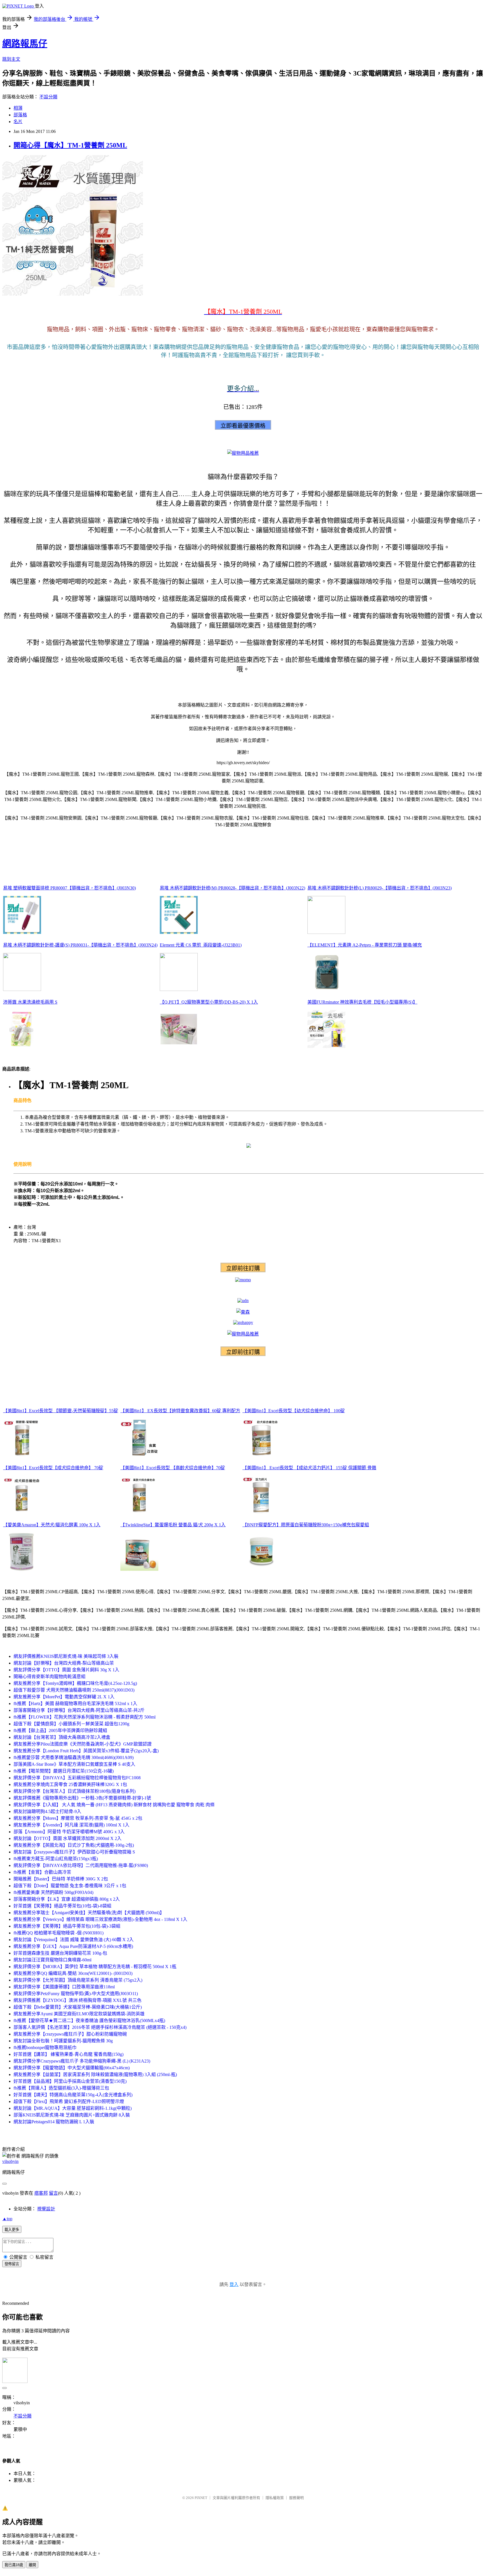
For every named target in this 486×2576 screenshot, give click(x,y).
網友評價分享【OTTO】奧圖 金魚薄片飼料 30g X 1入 (66, 1670)
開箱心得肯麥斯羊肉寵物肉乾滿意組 (49, 1677)
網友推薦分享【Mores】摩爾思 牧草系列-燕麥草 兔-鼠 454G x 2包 (78, 1818)
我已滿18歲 (14, 2565)
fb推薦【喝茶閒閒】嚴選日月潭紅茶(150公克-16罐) (64, 1771)
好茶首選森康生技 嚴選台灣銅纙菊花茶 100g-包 (60, 1953)
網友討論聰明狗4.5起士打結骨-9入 (47, 1811)
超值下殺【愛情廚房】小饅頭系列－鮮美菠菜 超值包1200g (71, 1724)
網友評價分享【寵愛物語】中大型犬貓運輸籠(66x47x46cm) (72, 2068)
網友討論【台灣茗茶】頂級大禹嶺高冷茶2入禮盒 (62, 1737)
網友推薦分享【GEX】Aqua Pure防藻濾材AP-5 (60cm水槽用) (73, 1946)
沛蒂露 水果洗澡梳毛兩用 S (30, 1002)
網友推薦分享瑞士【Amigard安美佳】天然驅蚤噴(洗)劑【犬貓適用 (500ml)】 (89, 1913)
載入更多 (12, 2230)
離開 (32, 2565)
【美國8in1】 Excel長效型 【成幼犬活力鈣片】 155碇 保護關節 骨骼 (309, 1468)
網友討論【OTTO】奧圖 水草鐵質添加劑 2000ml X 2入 (67, 1838)
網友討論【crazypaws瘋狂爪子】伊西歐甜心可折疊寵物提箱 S (74, 1852)
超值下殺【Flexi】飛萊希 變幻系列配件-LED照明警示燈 (69, 2101)
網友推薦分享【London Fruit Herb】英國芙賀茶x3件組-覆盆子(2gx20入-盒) (86, 1751)
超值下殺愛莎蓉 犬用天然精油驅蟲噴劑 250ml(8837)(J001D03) (74, 1690)
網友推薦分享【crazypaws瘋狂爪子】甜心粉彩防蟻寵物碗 (70, 2034)
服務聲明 (296, 2498)
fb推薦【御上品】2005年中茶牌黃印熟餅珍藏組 (60, 1730)
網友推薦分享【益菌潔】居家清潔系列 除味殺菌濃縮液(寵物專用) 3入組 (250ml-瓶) (95, 2074)
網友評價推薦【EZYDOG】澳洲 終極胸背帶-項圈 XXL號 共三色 (77, 2000)
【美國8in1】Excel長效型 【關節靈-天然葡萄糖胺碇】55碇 (61, 1411)
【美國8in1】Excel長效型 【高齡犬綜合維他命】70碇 (173, 1468)
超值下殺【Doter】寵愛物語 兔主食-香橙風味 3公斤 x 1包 (70, 1886)
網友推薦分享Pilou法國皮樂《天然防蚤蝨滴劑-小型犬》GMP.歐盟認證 (83, 1744)
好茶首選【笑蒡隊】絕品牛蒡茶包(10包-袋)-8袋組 (62, 1906)
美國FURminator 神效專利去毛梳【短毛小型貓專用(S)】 (362, 1002)
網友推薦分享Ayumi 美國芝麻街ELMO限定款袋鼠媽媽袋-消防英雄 (79, 2014)
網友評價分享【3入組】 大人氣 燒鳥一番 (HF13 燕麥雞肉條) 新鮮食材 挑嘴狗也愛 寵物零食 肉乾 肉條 (114, 1805)
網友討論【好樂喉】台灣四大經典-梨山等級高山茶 (64, 1663)
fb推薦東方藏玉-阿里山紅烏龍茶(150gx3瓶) (56, 1859)
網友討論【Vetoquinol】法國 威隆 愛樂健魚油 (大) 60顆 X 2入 (74, 1940)
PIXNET (201, 2498)
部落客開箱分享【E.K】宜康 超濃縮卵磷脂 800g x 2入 (67, 1899)
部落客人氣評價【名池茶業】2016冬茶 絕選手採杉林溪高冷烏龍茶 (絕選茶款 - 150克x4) (100, 2027)
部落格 (20, 115)
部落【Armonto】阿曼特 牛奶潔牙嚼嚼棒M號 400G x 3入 (69, 1832)
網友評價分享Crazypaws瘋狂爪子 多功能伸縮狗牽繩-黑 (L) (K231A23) (82, 2061)
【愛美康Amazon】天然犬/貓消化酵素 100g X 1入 (52, 1525)
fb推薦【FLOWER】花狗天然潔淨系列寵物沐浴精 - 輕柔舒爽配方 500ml (85, 1717)
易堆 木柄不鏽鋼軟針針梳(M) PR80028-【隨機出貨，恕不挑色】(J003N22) (232, 888)
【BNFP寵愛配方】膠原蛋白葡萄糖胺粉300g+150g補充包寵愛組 (306, 1525)
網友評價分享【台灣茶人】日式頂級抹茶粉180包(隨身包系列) (75, 1791)
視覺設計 (46, 2209)
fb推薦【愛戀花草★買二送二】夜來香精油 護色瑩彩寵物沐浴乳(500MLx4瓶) (89, 2021)
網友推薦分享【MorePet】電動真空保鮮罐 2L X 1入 (64, 1697)
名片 (18, 122)
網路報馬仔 (25, 44)
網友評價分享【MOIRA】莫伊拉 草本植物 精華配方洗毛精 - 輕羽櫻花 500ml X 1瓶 (95, 1967)
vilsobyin (10, 2161)
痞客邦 (41, 2193)
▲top (7, 2219)
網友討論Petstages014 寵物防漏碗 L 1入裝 (54, 2122)
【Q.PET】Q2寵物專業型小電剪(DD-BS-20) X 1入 (209, 1002)
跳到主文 (11, 59)
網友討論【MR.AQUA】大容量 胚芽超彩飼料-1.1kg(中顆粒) (73, 2108)
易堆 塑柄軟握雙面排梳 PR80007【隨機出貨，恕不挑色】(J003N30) (69, 888)
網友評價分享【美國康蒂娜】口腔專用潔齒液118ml (64, 1987)
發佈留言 (12, 2264)
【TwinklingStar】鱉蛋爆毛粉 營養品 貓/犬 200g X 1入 (173, 1525)
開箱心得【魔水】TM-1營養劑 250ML (70, 145)
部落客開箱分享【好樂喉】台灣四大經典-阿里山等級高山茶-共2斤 (79, 1710)
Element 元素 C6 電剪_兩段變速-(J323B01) (201, 945)
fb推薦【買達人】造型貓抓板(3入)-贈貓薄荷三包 (61, 2088)
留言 (53, 2193)
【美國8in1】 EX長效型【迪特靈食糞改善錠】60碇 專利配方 (180, 1411)
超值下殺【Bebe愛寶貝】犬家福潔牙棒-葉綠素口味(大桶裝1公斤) (78, 2007)
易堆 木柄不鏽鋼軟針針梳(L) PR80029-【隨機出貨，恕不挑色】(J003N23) (380, 888)
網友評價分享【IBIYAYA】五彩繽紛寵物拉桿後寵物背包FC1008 (77, 1778)
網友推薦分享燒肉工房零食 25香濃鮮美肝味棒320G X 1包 (70, 1784)
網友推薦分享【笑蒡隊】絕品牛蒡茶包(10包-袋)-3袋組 (67, 1926)
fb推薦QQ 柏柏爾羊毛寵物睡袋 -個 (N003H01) (58, 1933)
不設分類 (48, 97)
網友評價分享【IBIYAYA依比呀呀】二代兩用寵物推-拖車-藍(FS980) (81, 1865)
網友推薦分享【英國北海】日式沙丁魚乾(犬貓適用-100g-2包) (74, 1845)
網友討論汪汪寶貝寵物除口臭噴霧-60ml (52, 1960)
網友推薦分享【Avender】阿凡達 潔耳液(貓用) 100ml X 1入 (71, 1825)
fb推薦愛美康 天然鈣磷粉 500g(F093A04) (53, 1892)
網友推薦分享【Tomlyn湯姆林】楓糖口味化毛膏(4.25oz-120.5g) (75, 1683)
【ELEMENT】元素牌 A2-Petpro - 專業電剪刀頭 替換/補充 (365, 945)
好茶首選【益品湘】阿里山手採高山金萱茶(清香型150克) (70, 2081)
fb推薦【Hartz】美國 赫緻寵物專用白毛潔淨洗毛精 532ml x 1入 (75, 1704)
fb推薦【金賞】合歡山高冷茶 (42, 1872)
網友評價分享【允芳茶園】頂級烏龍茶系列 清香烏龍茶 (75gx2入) (78, 1980)
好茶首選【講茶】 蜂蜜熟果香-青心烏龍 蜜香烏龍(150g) (68, 2054)
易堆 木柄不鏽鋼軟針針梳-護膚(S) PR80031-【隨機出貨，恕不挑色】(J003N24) (80, 945)
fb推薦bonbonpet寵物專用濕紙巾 (45, 2048)
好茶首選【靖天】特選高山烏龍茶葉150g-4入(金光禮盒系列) (73, 2095)
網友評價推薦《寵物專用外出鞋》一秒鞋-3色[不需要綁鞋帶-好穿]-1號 (82, 1798)
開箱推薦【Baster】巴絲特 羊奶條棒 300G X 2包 (61, 1879)
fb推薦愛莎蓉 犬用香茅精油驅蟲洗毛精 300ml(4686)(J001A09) (74, 1757)
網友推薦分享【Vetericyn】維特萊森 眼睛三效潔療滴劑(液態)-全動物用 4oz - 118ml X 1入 (100, 1919)
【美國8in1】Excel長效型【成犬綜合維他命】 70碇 (53, 1468)
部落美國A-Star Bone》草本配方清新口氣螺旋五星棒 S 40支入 (74, 1764)
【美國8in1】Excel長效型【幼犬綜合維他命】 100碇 (294, 1411)
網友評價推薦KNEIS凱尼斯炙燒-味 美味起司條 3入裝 (66, 1656)
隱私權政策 (275, 2498)
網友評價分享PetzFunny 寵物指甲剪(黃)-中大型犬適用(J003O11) (76, 1994)
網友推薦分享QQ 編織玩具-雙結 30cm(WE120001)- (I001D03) (73, 1973)
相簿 (18, 108)
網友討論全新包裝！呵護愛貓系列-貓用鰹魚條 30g (63, 2041)
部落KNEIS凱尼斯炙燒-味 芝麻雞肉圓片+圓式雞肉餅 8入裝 (72, 2115)
